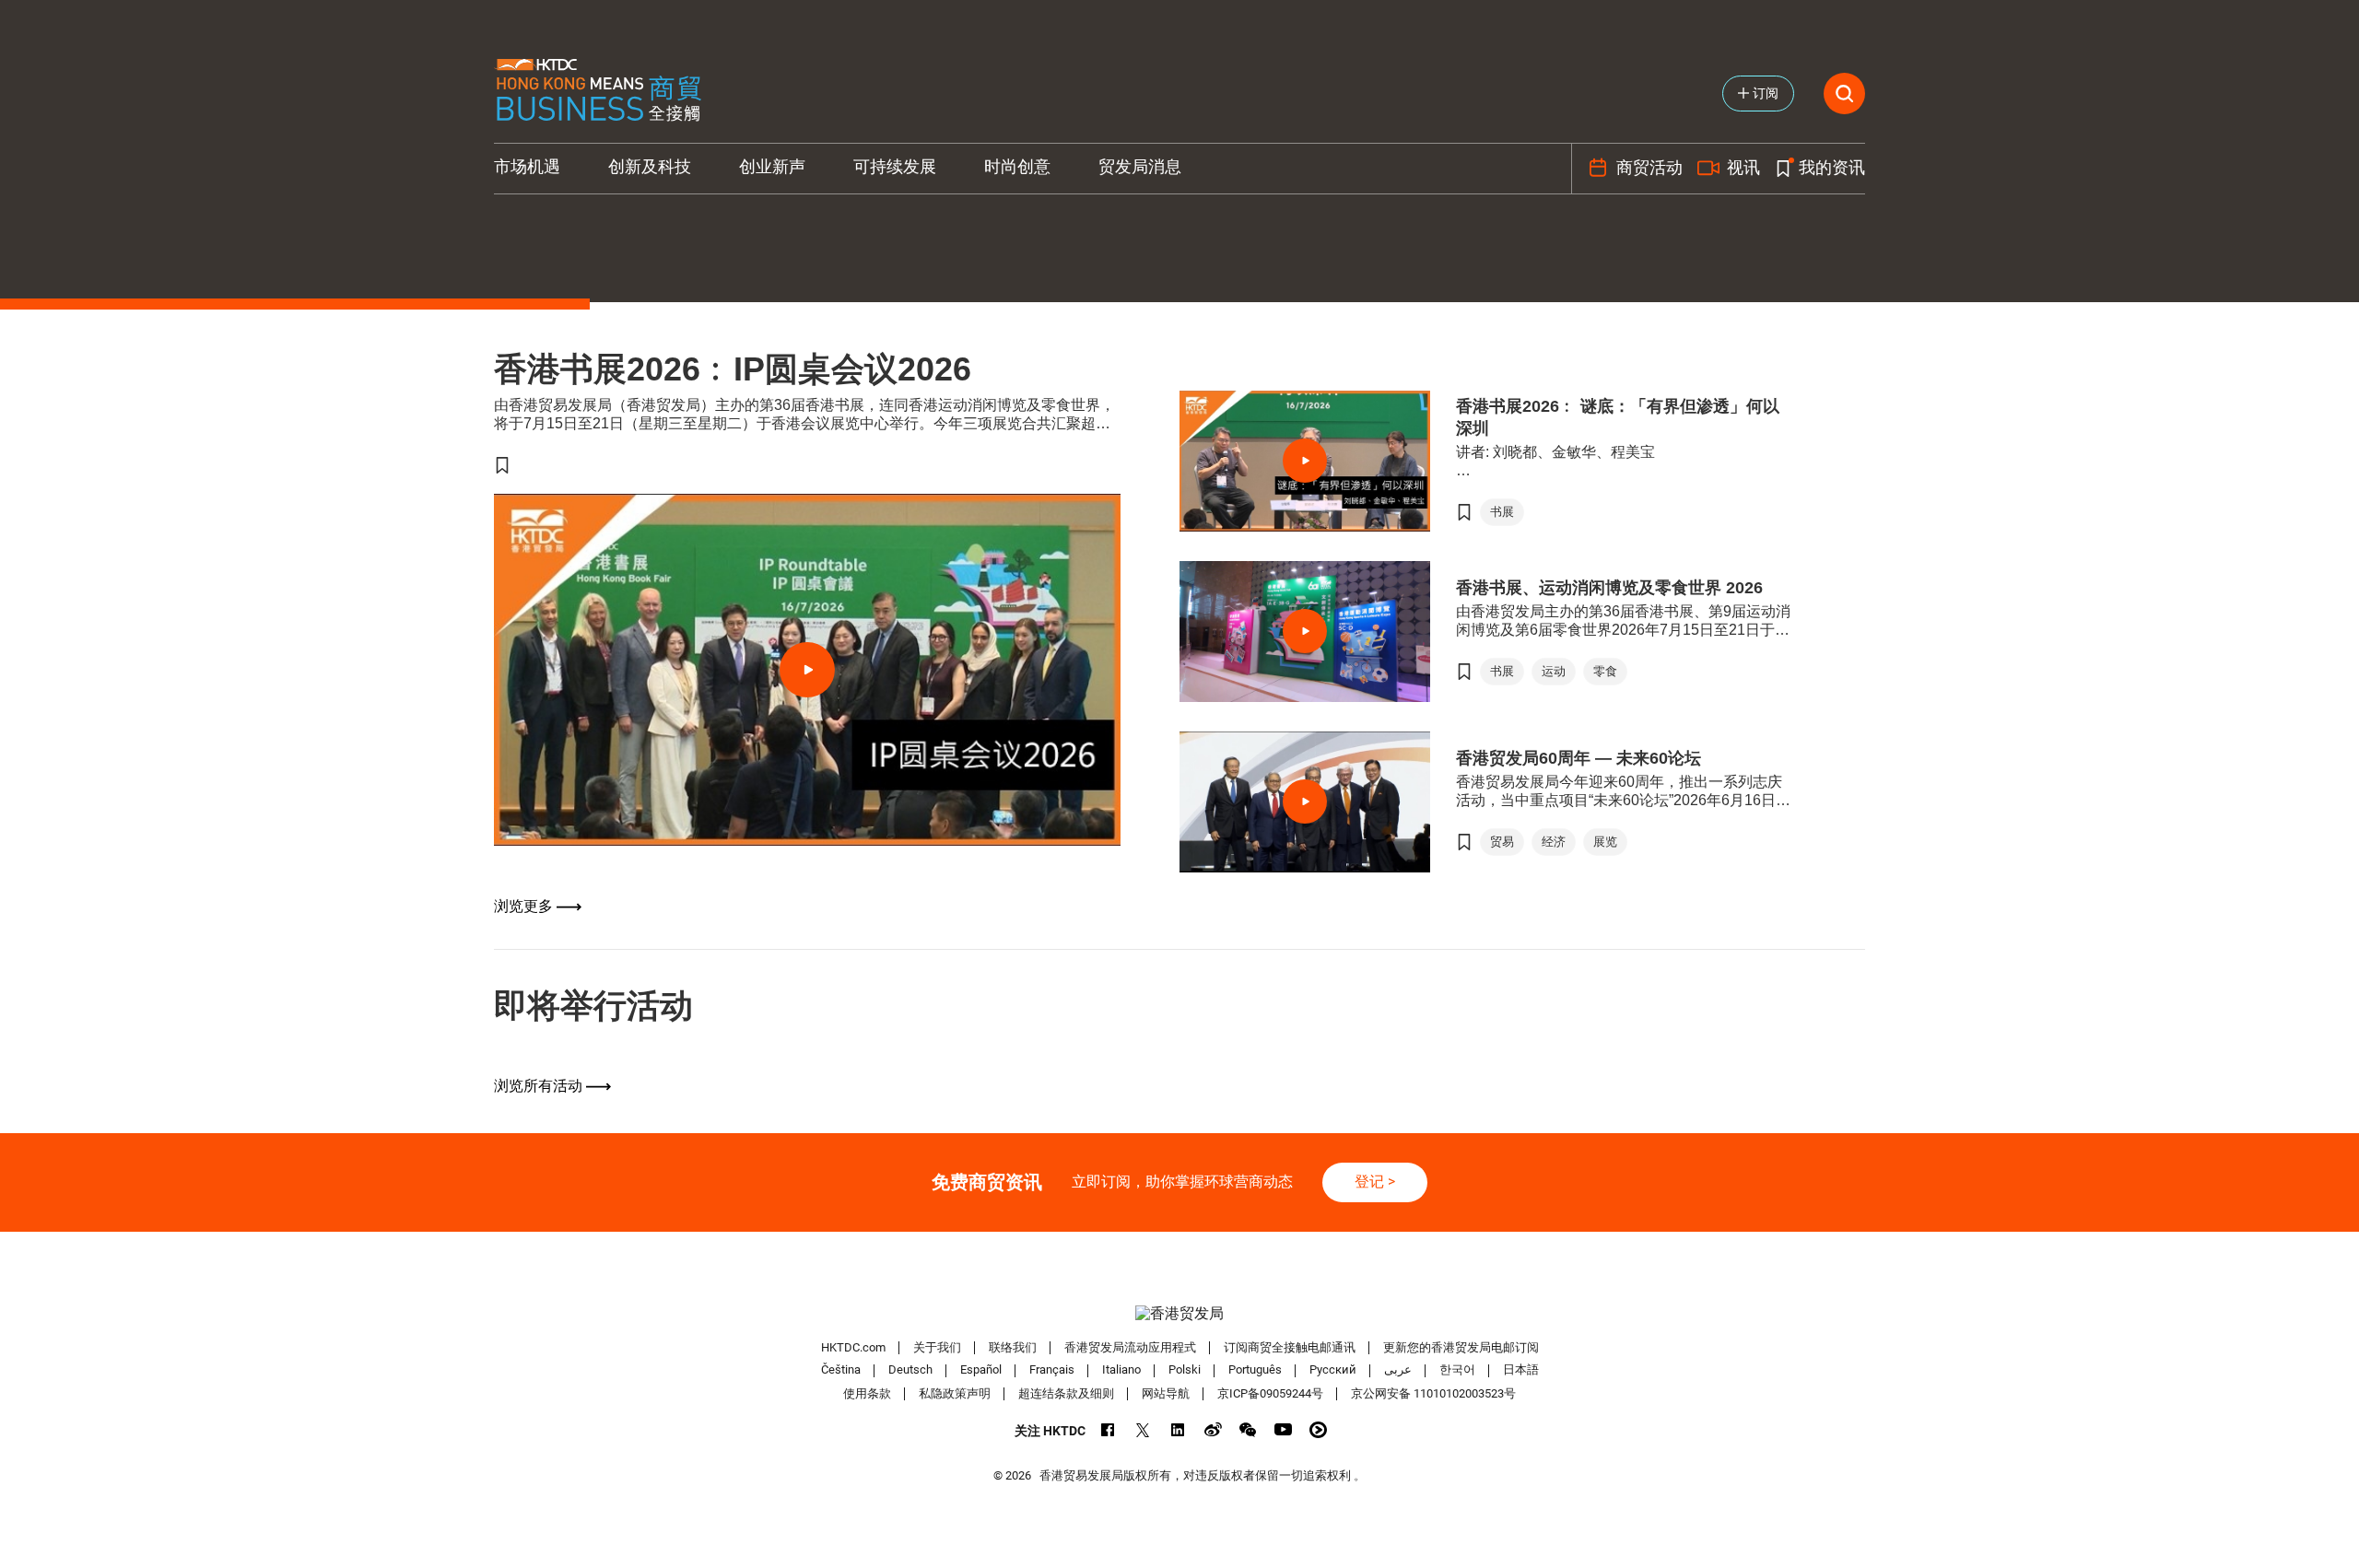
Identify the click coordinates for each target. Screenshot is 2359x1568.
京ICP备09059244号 (1270, 1393)
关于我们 (937, 1347)
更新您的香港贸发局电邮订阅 (1461, 1347)
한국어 (1457, 1370)
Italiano (1121, 1370)
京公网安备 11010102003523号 (1433, 1393)
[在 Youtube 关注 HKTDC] (1283, 1429)
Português (1255, 1370)
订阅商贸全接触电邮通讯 (1290, 1347)
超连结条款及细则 (1066, 1393)
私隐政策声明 (955, 1393)
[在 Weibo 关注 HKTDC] (1213, 1429)
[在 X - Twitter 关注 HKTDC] (1143, 1429)
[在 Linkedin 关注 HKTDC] (1178, 1429)
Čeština (841, 1370)
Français (1052, 1370)
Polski (1185, 1370)
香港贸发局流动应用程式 (1130, 1347)
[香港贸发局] (1179, 1314)
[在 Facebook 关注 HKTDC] (1108, 1429)
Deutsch (910, 1370)
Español (981, 1370)
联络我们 (1013, 1347)
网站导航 (1166, 1393)
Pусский (1333, 1370)
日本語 (1521, 1370)
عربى (1398, 1370)
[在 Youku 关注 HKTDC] (1318, 1429)
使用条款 (867, 1393)
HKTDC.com (853, 1347)
